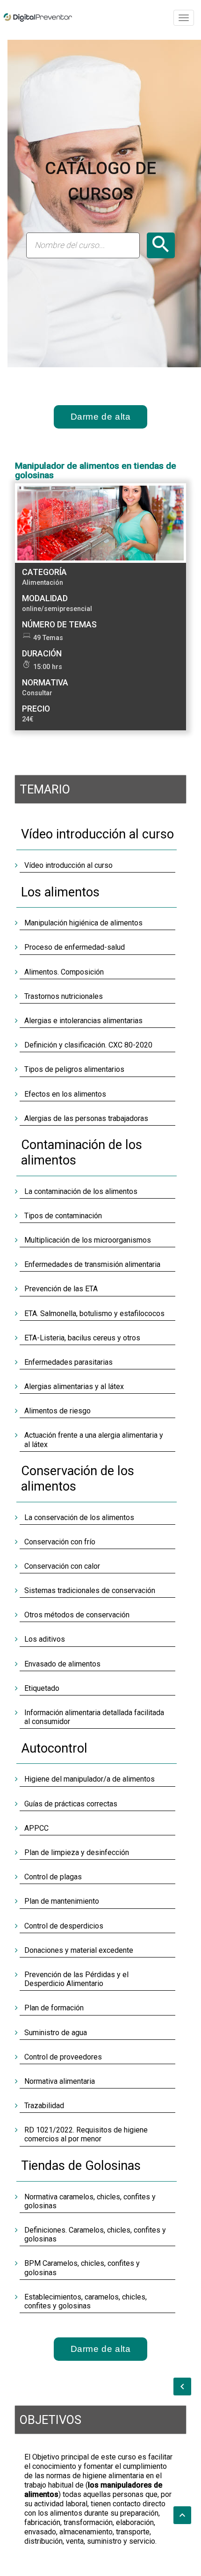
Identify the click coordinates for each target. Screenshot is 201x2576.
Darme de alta (101, 417)
